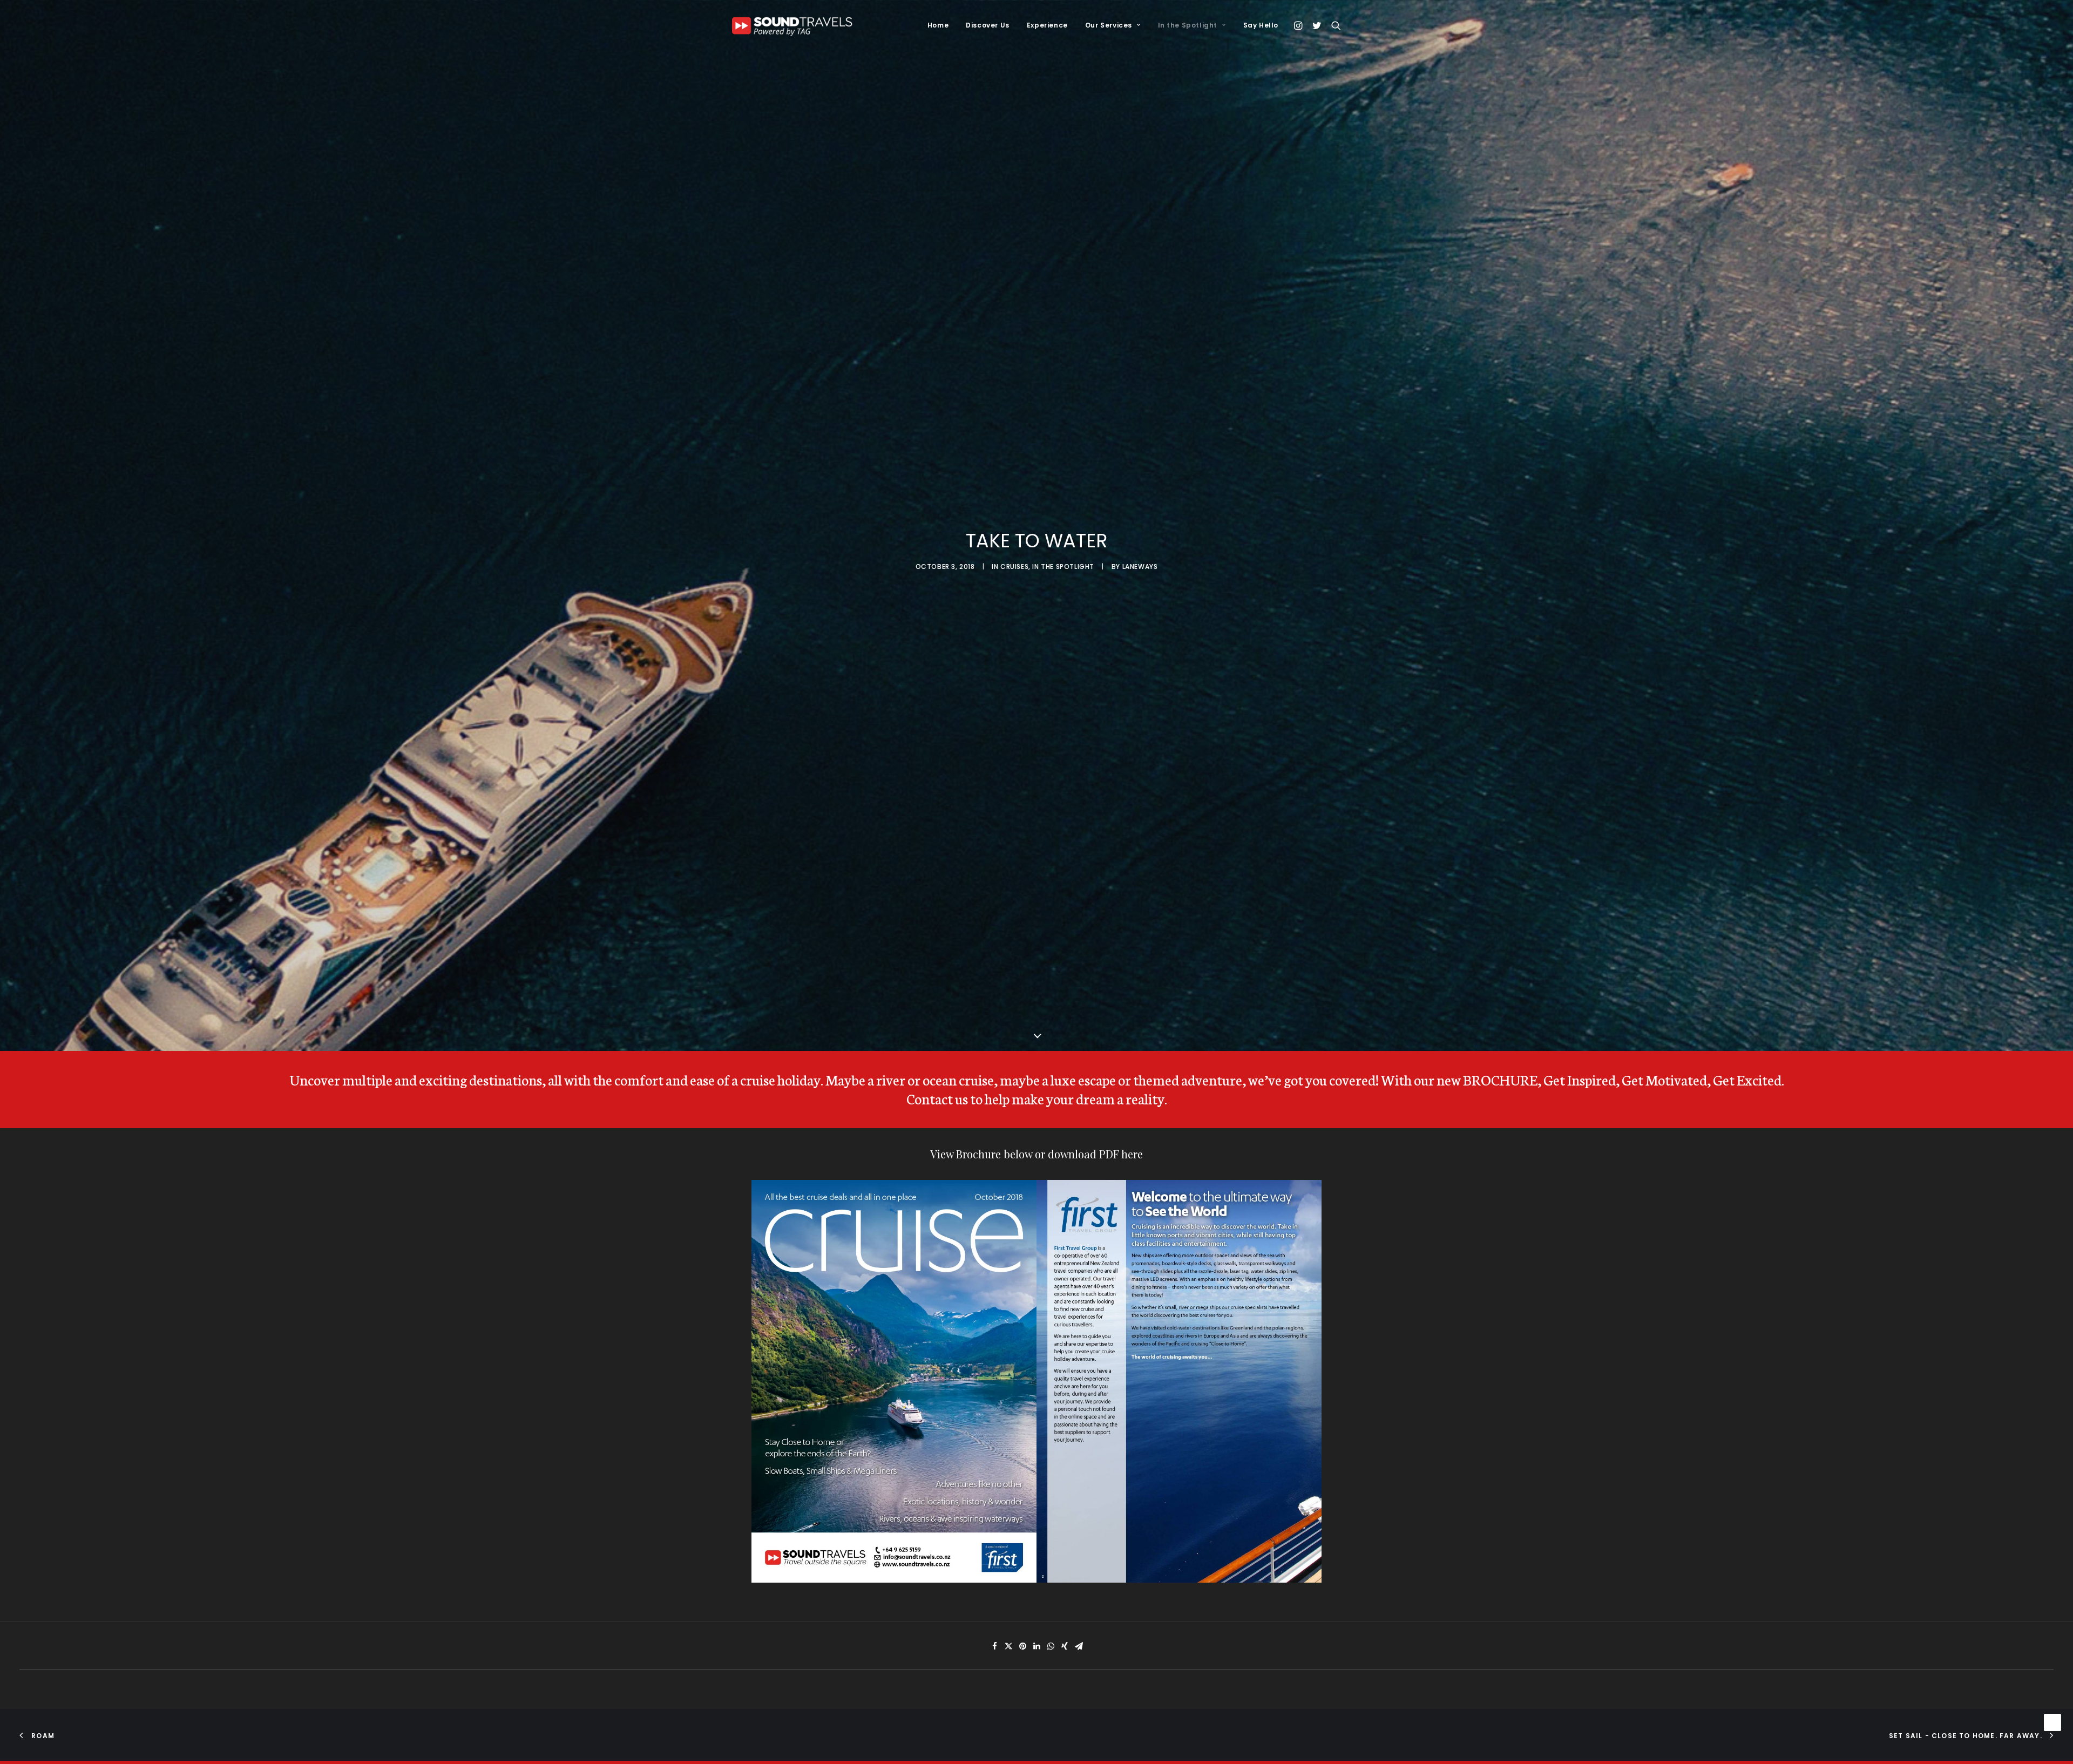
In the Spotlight (1188, 25)
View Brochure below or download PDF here (1036, 1161)
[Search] (1334, 25)
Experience (1047, 25)
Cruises (1014, 570)
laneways (1140, 570)
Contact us (937, 1106)
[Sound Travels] (795, 25)
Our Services (1109, 25)
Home (938, 25)
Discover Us (988, 25)
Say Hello (1261, 25)
